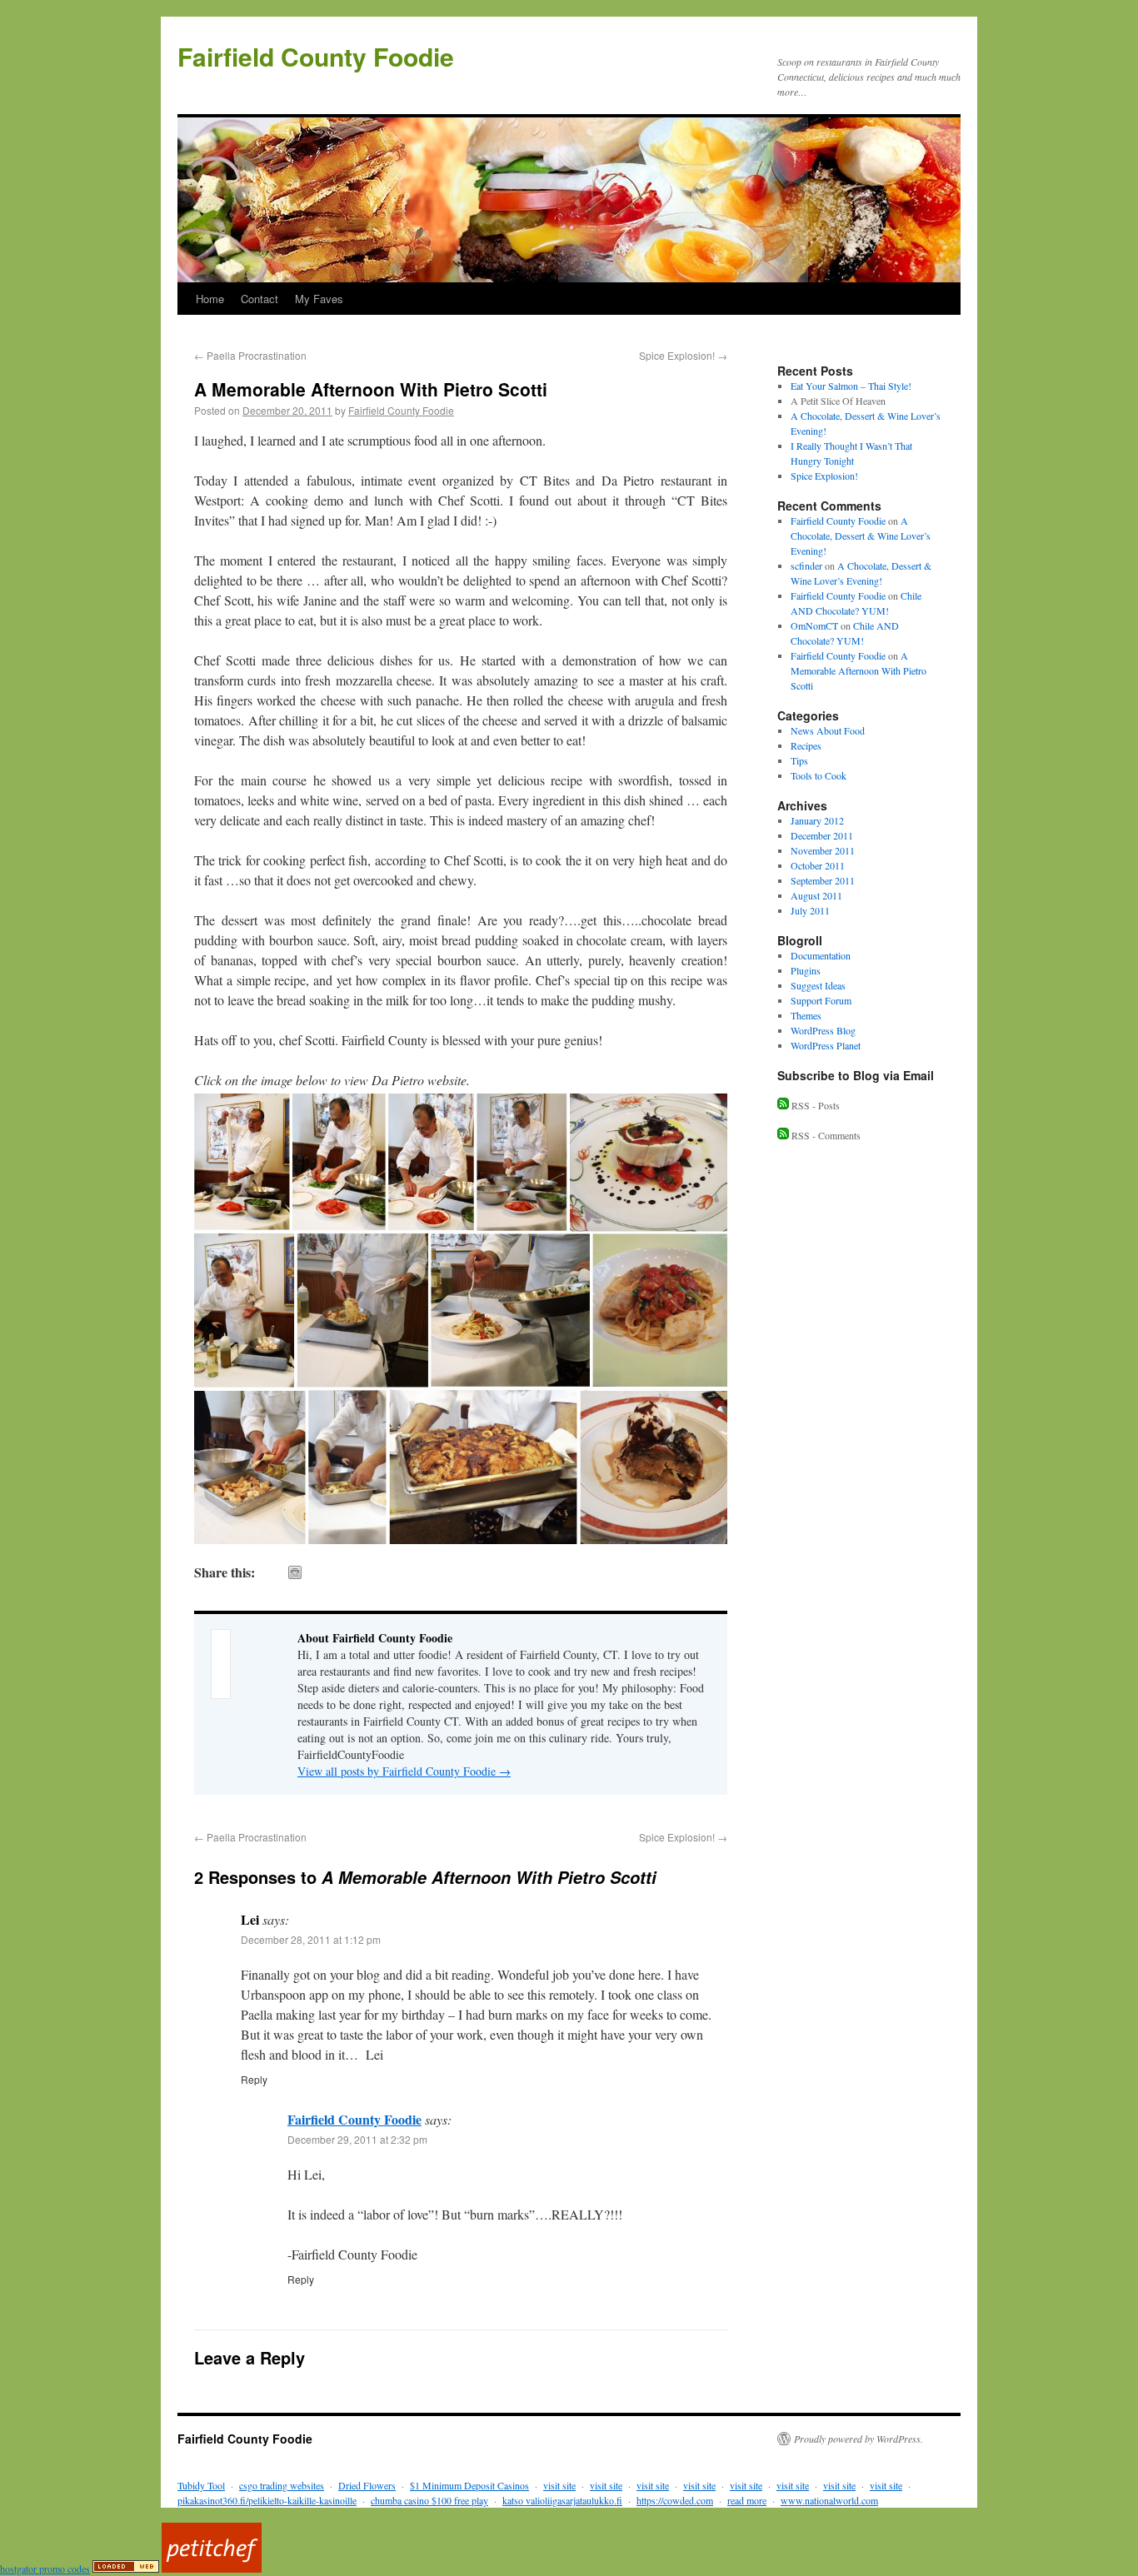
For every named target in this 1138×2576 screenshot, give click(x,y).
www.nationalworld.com (829, 2500)
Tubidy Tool (201, 2485)
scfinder (806, 566)
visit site (559, 2485)
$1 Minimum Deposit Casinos (469, 2485)
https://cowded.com (675, 2500)
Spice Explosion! (683, 355)
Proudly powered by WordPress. (858, 2439)
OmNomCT (814, 625)
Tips (799, 760)
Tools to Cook (819, 775)
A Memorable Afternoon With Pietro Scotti (858, 670)
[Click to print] (295, 1572)
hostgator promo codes (45, 2569)
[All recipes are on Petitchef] (212, 2569)
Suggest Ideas (818, 985)
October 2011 (818, 865)
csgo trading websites (282, 2485)
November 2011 (823, 850)
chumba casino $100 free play (429, 2500)
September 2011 (823, 880)
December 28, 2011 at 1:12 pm (311, 1939)
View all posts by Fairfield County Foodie (404, 1771)
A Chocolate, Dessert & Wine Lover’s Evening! (861, 536)
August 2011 (816, 895)
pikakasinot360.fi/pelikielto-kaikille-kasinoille (267, 2500)
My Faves (319, 299)
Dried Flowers (367, 2485)
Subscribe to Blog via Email (856, 1075)
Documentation (821, 955)
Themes (806, 1015)
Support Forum (821, 1000)
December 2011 (822, 835)
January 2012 (817, 820)
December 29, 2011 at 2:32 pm (357, 2139)
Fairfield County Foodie (316, 56)
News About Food (828, 730)
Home (210, 299)
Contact (260, 299)
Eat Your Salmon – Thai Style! (851, 386)
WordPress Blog (823, 1030)
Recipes (806, 745)
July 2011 (810, 910)
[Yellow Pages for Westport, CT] (126, 2569)
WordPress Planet (826, 1045)
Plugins (806, 970)
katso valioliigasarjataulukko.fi (562, 2500)
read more (747, 2500)
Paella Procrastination (250, 355)
